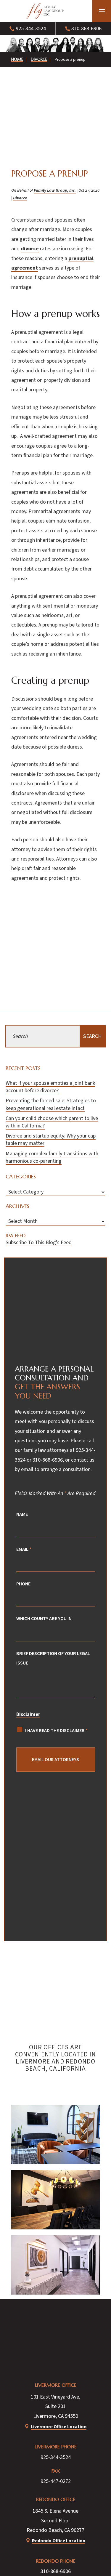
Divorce (20, 198)
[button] (102, 11)
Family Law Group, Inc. (55, 190)
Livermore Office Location (59, 2427)
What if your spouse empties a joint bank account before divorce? (50, 1087)
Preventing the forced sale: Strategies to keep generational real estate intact (51, 1104)
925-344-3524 (31, 29)
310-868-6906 (86, 29)
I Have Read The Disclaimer (56, 1730)
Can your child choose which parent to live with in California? (52, 1122)
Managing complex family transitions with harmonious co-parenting (52, 1157)
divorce (30, 249)
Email (24, 1549)
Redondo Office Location (59, 2541)
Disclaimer (28, 1715)
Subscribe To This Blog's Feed (39, 1243)
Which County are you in (44, 1618)
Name (22, 1514)
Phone (23, 1584)
